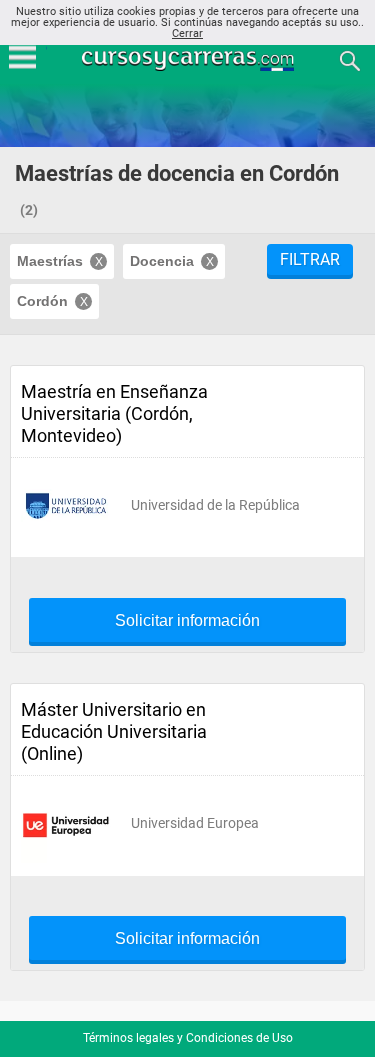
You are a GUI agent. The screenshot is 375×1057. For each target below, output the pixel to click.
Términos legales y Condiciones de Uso (188, 1038)
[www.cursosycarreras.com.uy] (190, 59)
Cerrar (187, 33)
